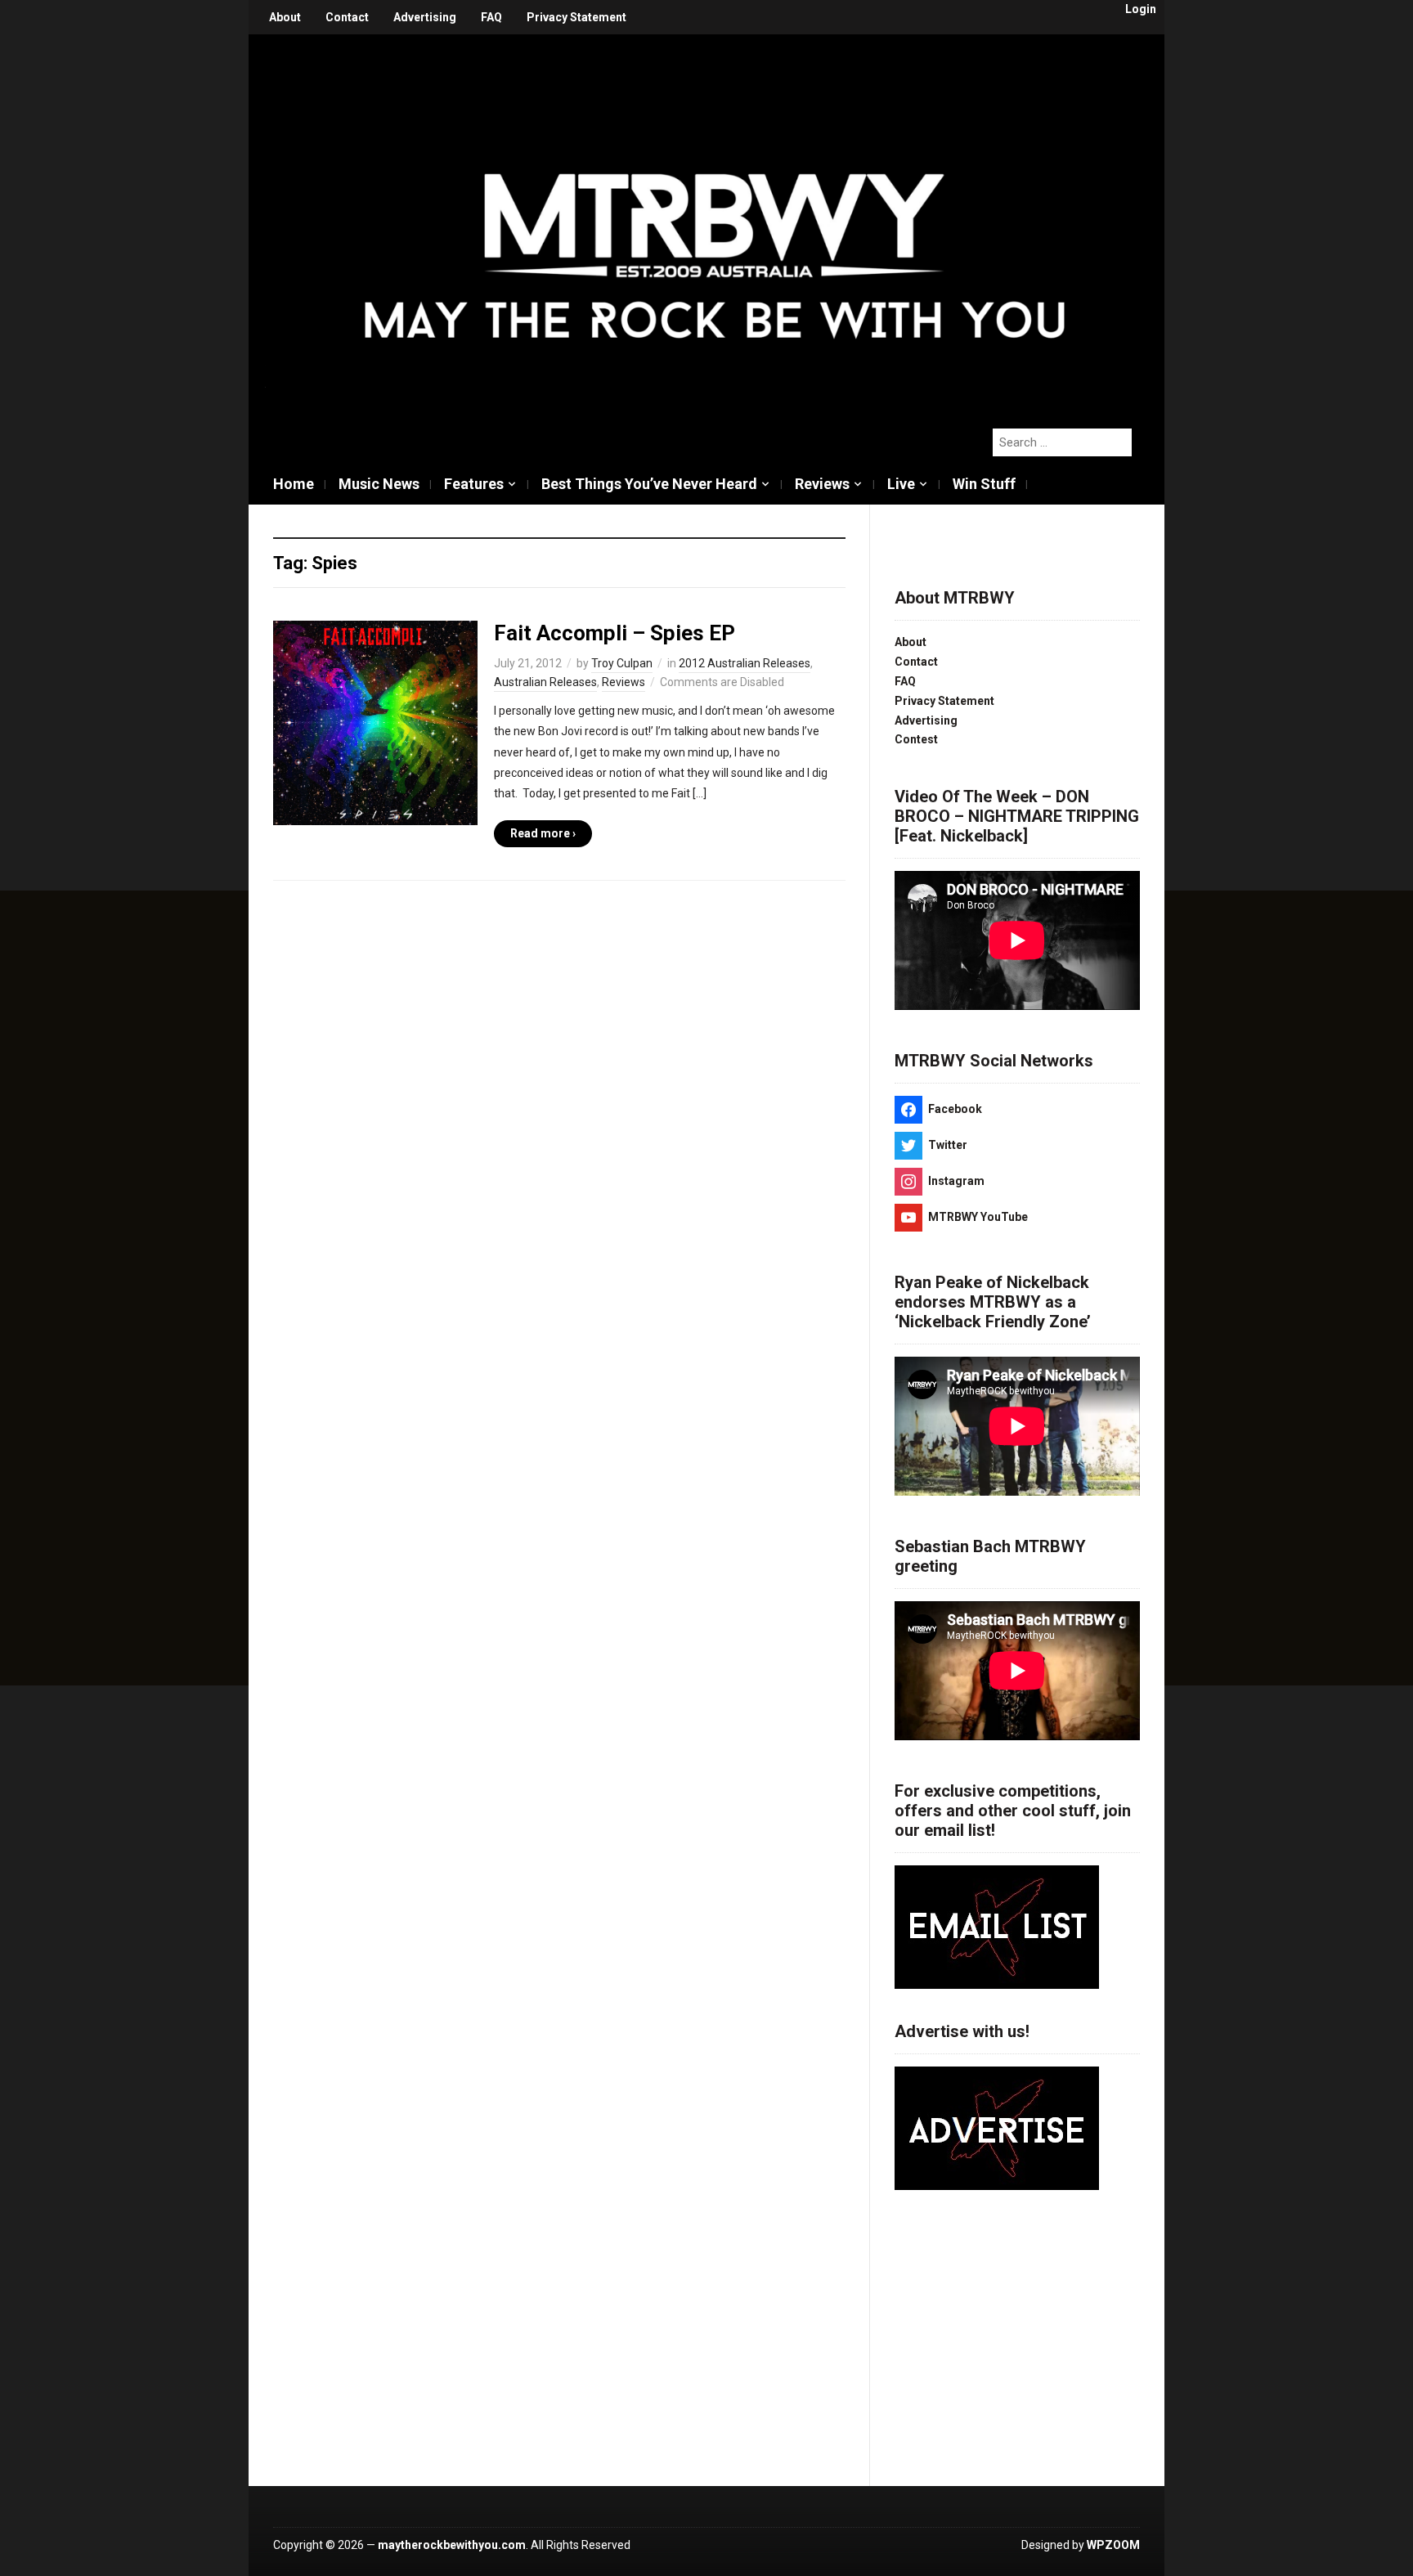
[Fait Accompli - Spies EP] (375, 722)
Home (294, 484)
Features (474, 484)
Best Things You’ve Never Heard (649, 484)
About (285, 17)
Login (1141, 9)
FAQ (491, 17)
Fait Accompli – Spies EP (615, 633)
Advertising (425, 17)
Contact (347, 17)
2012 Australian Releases (745, 663)
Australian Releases (545, 682)
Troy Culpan (622, 663)
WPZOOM (1113, 2545)
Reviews (822, 484)
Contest (916, 739)
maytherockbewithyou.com (452, 2545)
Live (901, 484)
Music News (379, 484)
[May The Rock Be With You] (715, 222)
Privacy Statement (576, 17)
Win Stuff (984, 484)
